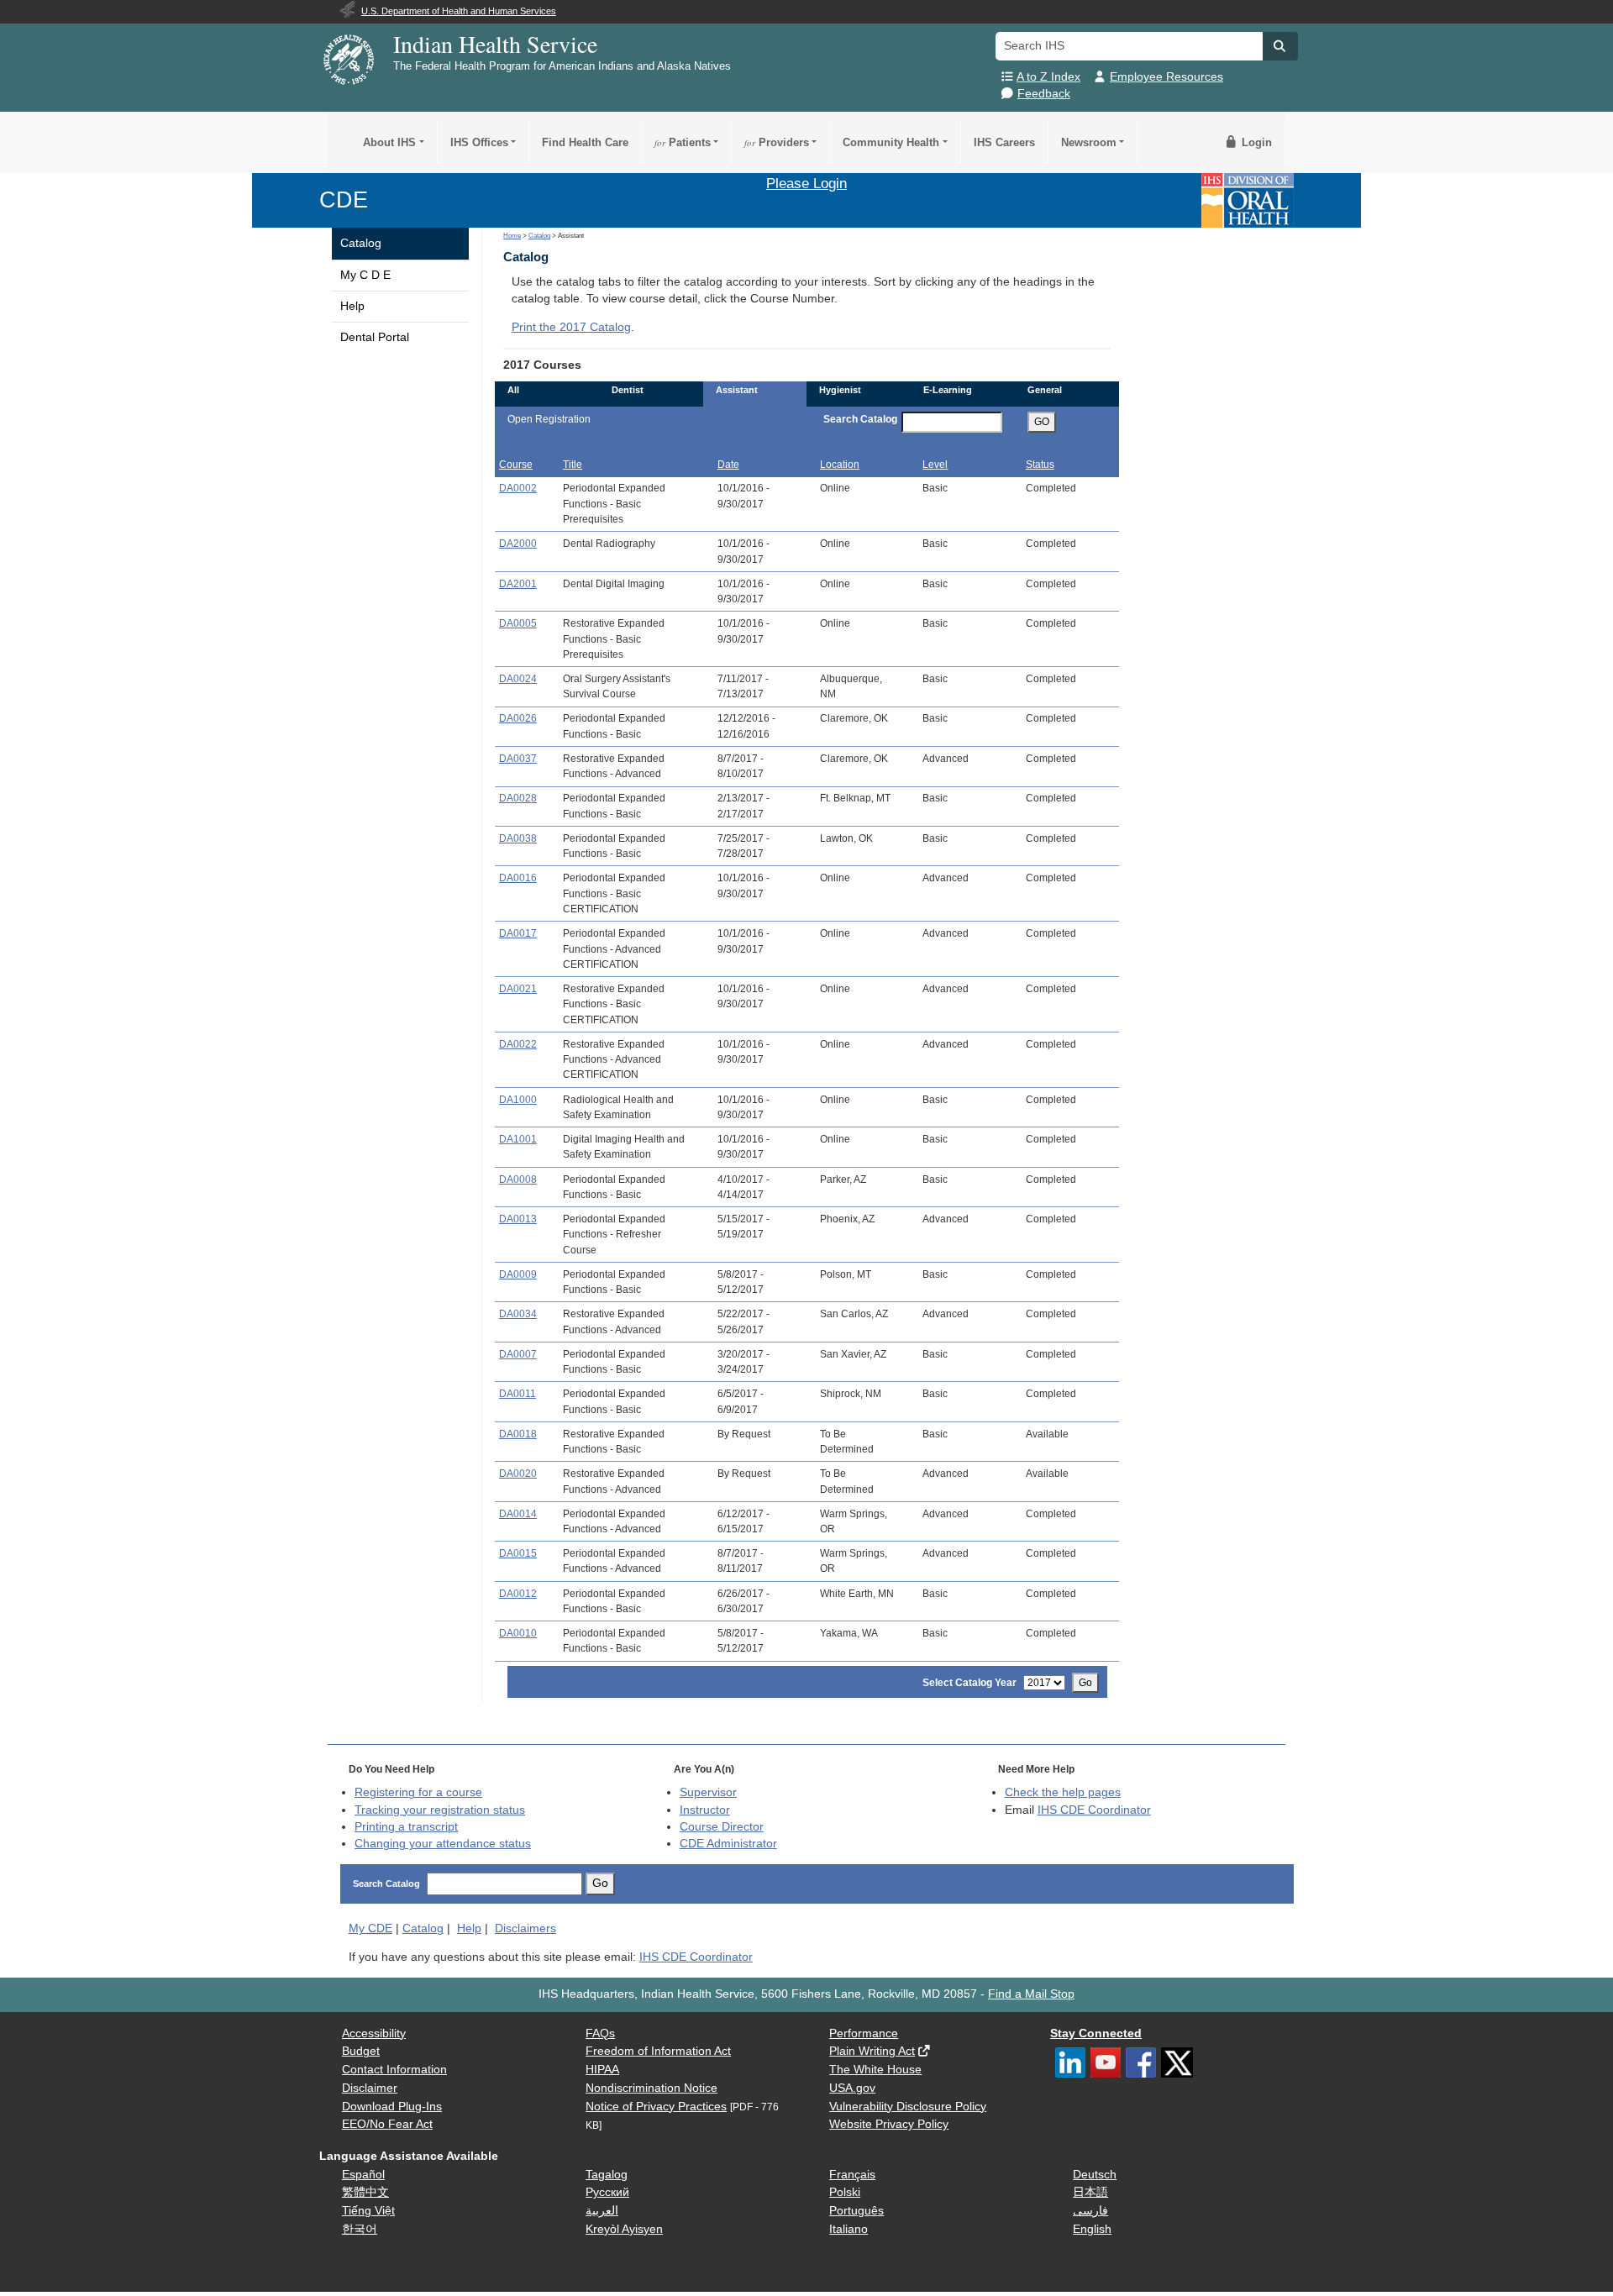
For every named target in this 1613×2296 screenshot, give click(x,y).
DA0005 (518, 623)
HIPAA (602, 2070)
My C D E (365, 275)
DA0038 (518, 838)
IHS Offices (479, 142)
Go (1085, 1683)
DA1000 (518, 1100)
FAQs (600, 2033)
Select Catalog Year (969, 1683)
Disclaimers (525, 1928)
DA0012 (518, 1594)
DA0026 (518, 718)
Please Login (806, 183)
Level (935, 465)
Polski (845, 2192)
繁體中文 (365, 2192)
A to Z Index (1048, 77)
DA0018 (518, 1434)
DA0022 (518, 1044)
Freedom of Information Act (658, 2051)
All (513, 390)
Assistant (737, 390)
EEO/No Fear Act (387, 2124)
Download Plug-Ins (392, 2107)
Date (728, 465)
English (1092, 2229)
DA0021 (518, 989)
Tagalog (607, 2175)
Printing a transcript (406, 1827)
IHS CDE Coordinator (1094, 1810)
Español (363, 2175)
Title (573, 465)
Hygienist (840, 390)
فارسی (1090, 2211)
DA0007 (518, 1354)
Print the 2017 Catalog (571, 327)
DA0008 (518, 1180)
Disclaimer (370, 2088)
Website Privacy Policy (889, 2124)
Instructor (705, 1810)
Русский (607, 2192)
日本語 (1090, 2192)
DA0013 (518, 1219)
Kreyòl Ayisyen (624, 2229)
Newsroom (1089, 142)
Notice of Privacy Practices (656, 2107)
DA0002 (518, 488)
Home (512, 236)
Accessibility (374, 2033)
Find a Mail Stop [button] (1031, 1994)
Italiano (849, 2229)
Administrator (728, 1844)
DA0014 (518, 1514)
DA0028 (518, 798)
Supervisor (708, 1792)
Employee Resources (1166, 77)
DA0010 (518, 1633)
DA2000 (518, 544)
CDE (344, 200)
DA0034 (518, 1314)
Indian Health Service (495, 44)
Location (840, 465)
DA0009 (518, 1274)
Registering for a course (418, 1792)
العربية (602, 2211)
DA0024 (518, 679)
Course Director (722, 1827)
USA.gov (852, 2088)
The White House (875, 2070)
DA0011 (518, 1394)
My (370, 1928)
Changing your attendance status (443, 1844)
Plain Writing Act (872, 2051)
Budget (361, 2051)
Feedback (1044, 94)
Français (852, 2175)
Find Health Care (585, 142)
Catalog (361, 243)
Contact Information (394, 2070)
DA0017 (518, 933)
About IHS (389, 142)
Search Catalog (860, 419)
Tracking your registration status (440, 1810)
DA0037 (518, 759)
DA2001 (518, 584)
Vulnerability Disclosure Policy (908, 2107)
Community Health (891, 142)
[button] (1280, 46)
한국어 (360, 2229)
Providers (777, 142)
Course (516, 465)
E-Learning (948, 390)
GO (1042, 422)
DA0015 (518, 1553)
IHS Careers (1004, 142)
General (1045, 390)
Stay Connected (1096, 2033)
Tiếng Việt (368, 2211)
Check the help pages (1063, 1792)
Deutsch (1095, 2175)
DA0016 (518, 878)
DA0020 (518, 1474)
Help (352, 306)
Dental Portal (375, 337)
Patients (683, 142)
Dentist (628, 390)
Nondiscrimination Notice (652, 2088)
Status (1040, 465)
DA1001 (518, 1139)
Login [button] (1255, 142)
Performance (864, 2033)
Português (856, 2211)
